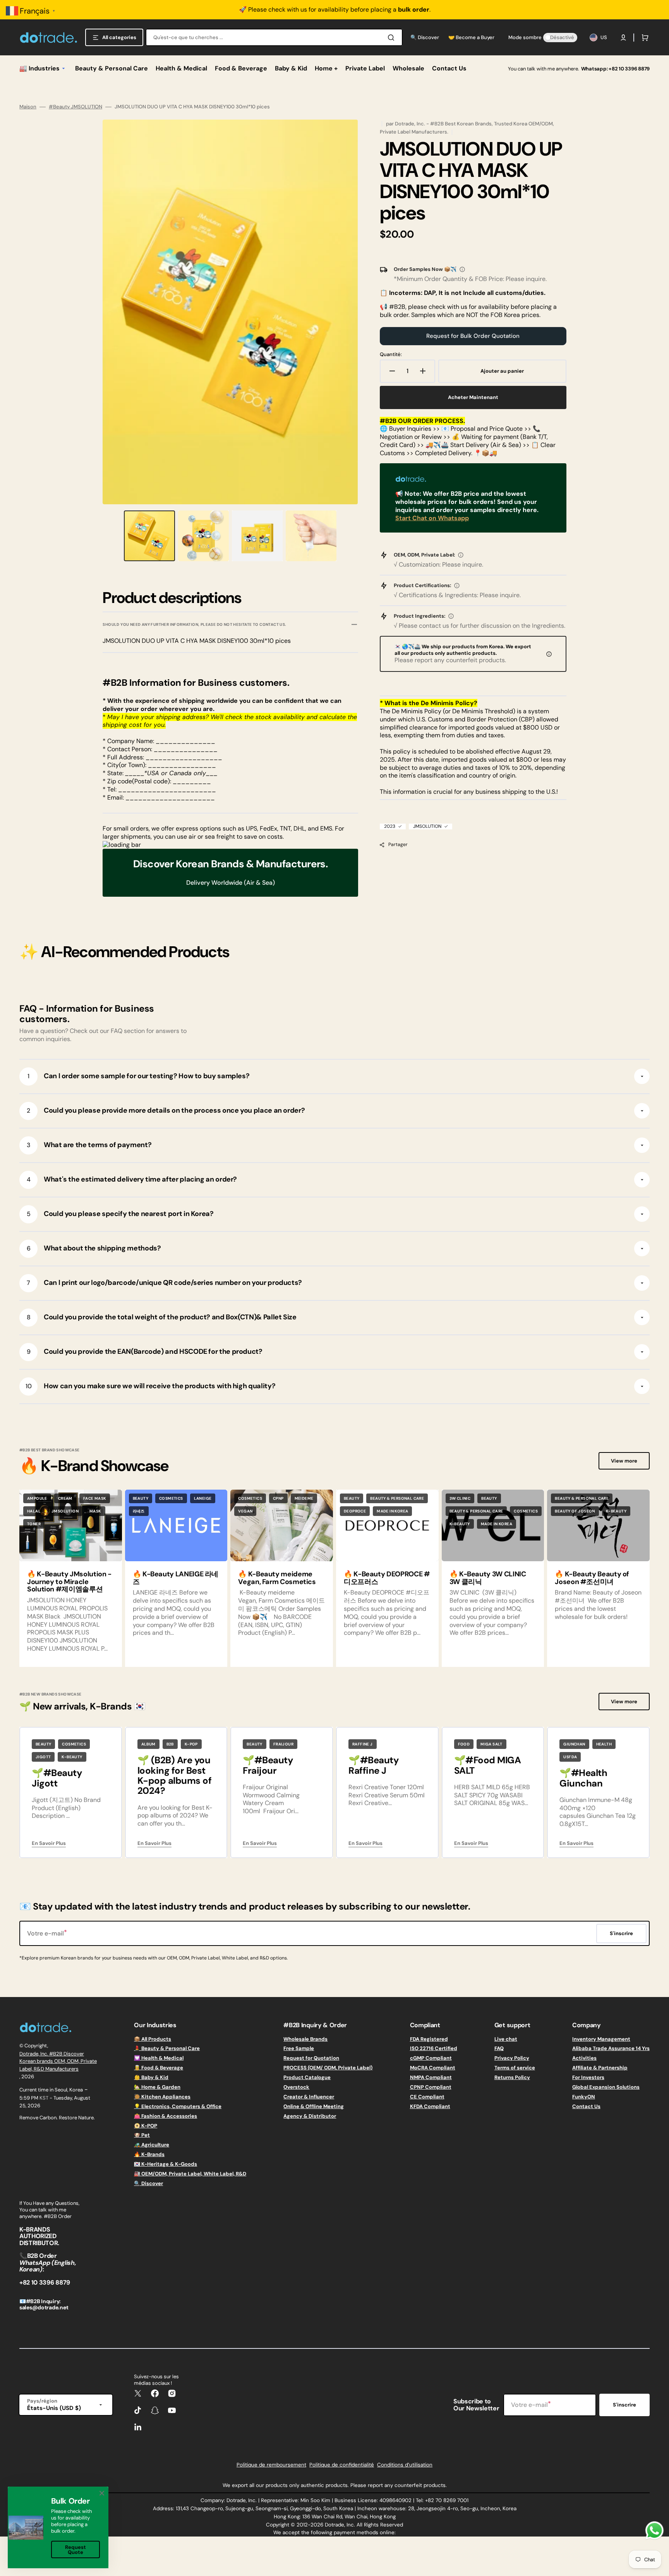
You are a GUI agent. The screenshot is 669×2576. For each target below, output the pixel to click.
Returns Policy (512, 2077)
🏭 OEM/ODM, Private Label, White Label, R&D (190, 2174)
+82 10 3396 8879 (629, 69)
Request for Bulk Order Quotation (473, 336)
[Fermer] (102, 2493)
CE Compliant (427, 2097)
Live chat (506, 2039)
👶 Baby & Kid (151, 2077)
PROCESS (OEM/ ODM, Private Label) (328, 2068)
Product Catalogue (307, 2077)
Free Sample (299, 2048)
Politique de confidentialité (342, 2465)
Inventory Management (601, 2039)
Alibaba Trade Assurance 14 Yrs (611, 2048)
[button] (623, 38)
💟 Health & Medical (159, 2058)
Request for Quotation (311, 2058)
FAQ (499, 2048)
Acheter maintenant (473, 397)
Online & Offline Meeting (314, 2106)
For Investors (588, 2077)
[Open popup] (462, 269)
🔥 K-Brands (149, 2154)
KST (44, 2098)
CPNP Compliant (431, 2087)
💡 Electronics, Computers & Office (178, 2106)
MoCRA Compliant (433, 2068)
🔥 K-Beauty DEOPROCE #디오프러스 (387, 1578)
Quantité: (391, 355)
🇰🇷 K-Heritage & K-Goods (166, 2164)
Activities (584, 2058)
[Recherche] (393, 38)
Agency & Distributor (310, 2116)
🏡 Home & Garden (157, 2087)
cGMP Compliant (431, 2058)
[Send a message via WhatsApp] (654, 2531)
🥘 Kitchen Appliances (162, 2097)
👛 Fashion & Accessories (166, 2116)
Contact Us (586, 2106)
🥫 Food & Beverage (159, 2068)
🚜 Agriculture (152, 2145)
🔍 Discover (148, 2183)
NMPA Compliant (431, 2077)
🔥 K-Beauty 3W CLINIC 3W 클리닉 (488, 1578)
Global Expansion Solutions (606, 2087)
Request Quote (75, 2550)
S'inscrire (624, 2405)
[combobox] (274, 37)
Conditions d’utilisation (405, 2465)
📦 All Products (153, 2039)
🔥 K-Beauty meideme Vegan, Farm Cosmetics (277, 1578)
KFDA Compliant (430, 2106)
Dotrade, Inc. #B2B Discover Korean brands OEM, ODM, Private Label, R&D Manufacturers (58, 2061)
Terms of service (515, 2068)
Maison (28, 107)
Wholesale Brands (305, 2039)
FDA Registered (429, 2039)
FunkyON (584, 2097)
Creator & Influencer (309, 2097)
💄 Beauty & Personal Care (167, 2048)
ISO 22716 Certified (434, 2048)
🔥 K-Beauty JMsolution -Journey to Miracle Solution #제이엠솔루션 (69, 1582)
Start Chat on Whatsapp (432, 518)
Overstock (296, 2087)
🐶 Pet (142, 2135)
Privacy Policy (512, 2058)
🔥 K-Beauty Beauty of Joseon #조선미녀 (592, 1578)
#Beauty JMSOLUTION (75, 107)
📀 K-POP (146, 2126)
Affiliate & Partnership (600, 2068)
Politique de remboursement (271, 2465)
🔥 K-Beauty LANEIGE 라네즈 (176, 1578)
